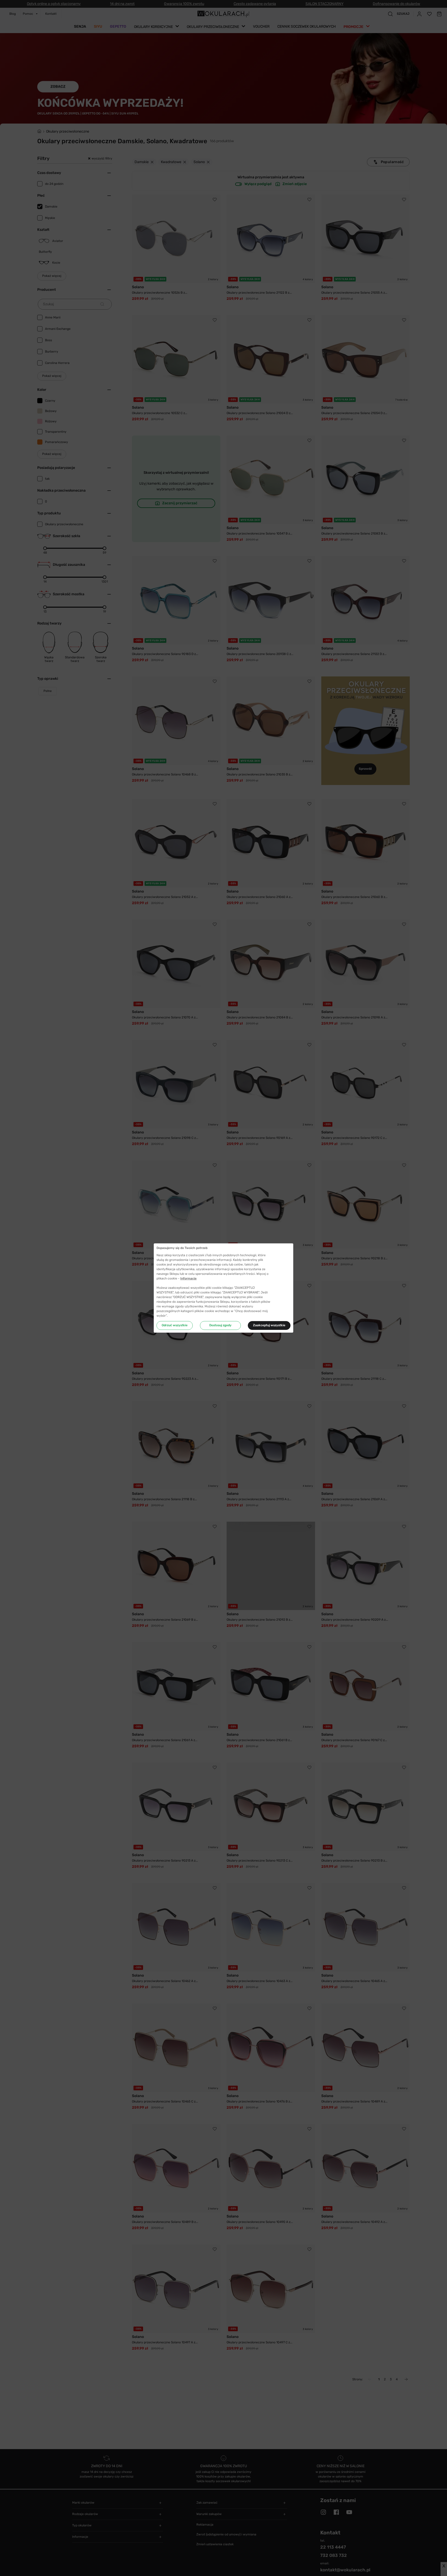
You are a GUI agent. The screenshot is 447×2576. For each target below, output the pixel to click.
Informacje (188, 1278)
